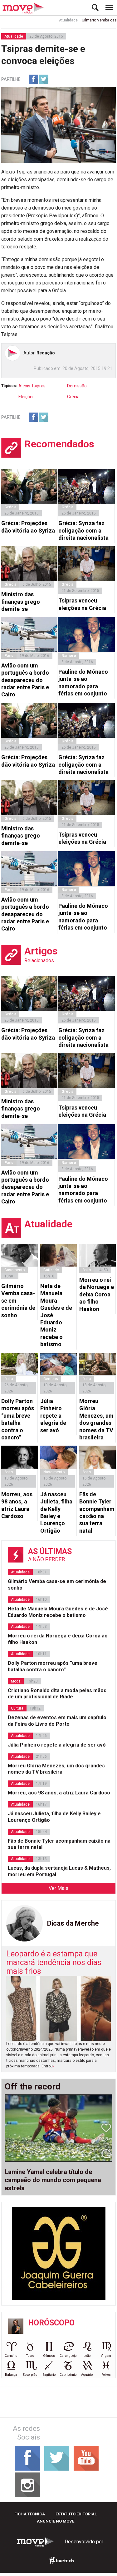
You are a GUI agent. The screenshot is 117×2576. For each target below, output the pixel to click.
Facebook (33, 79)
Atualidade (56, 20)
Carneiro (11, 2356)
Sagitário (49, 2375)
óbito (87, 1270)
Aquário (87, 2375)
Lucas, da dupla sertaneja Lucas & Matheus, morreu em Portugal (59, 1871)
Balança (11, 2375)
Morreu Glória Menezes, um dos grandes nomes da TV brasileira (96, 1419)
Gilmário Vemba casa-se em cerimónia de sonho (18, 1301)
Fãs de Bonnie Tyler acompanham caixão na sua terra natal (97, 1512)
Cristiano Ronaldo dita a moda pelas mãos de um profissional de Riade (57, 1694)
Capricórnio (68, 2375)
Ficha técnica (30, 2514)
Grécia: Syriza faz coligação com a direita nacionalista (83, 530)
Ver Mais (58, 1888)
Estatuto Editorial (76, 2514)
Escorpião (30, 2375)
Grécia (73, 397)
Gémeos (49, 2356)
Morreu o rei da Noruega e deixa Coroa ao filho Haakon (97, 1294)
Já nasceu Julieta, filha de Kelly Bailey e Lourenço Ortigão (56, 1512)
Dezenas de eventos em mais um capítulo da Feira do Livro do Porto (57, 1721)
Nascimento (54, 1472)
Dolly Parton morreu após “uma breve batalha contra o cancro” (18, 1419)
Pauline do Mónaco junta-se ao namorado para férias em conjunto (83, 683)
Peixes (106, 2375)
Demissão (77, 386)
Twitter (44, 79)
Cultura (17, 1708)
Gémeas (51, 1379)
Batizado (51, 1270)
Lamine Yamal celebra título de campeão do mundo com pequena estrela (53, 2180)
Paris (9, 656)
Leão (87, 2356)
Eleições (27, 397)
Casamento (15, 1270)
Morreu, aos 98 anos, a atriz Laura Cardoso (17, 1505)
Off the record (33, 2087)
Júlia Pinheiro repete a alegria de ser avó (53, 1416)
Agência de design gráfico (62, 2560)
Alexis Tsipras (32, 386)
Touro (30, 2356)
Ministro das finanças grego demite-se (21, 602)
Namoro (69, 656)
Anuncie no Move (56, 2521)
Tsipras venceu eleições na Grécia (82, 604)
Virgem (106, 2356)
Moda (16, 1681)
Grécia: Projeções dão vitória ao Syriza (28, 527)
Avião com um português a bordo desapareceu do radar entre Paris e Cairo (25, 680)
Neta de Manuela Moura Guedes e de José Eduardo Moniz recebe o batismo (56, 1315)
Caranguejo (68, 2356)
